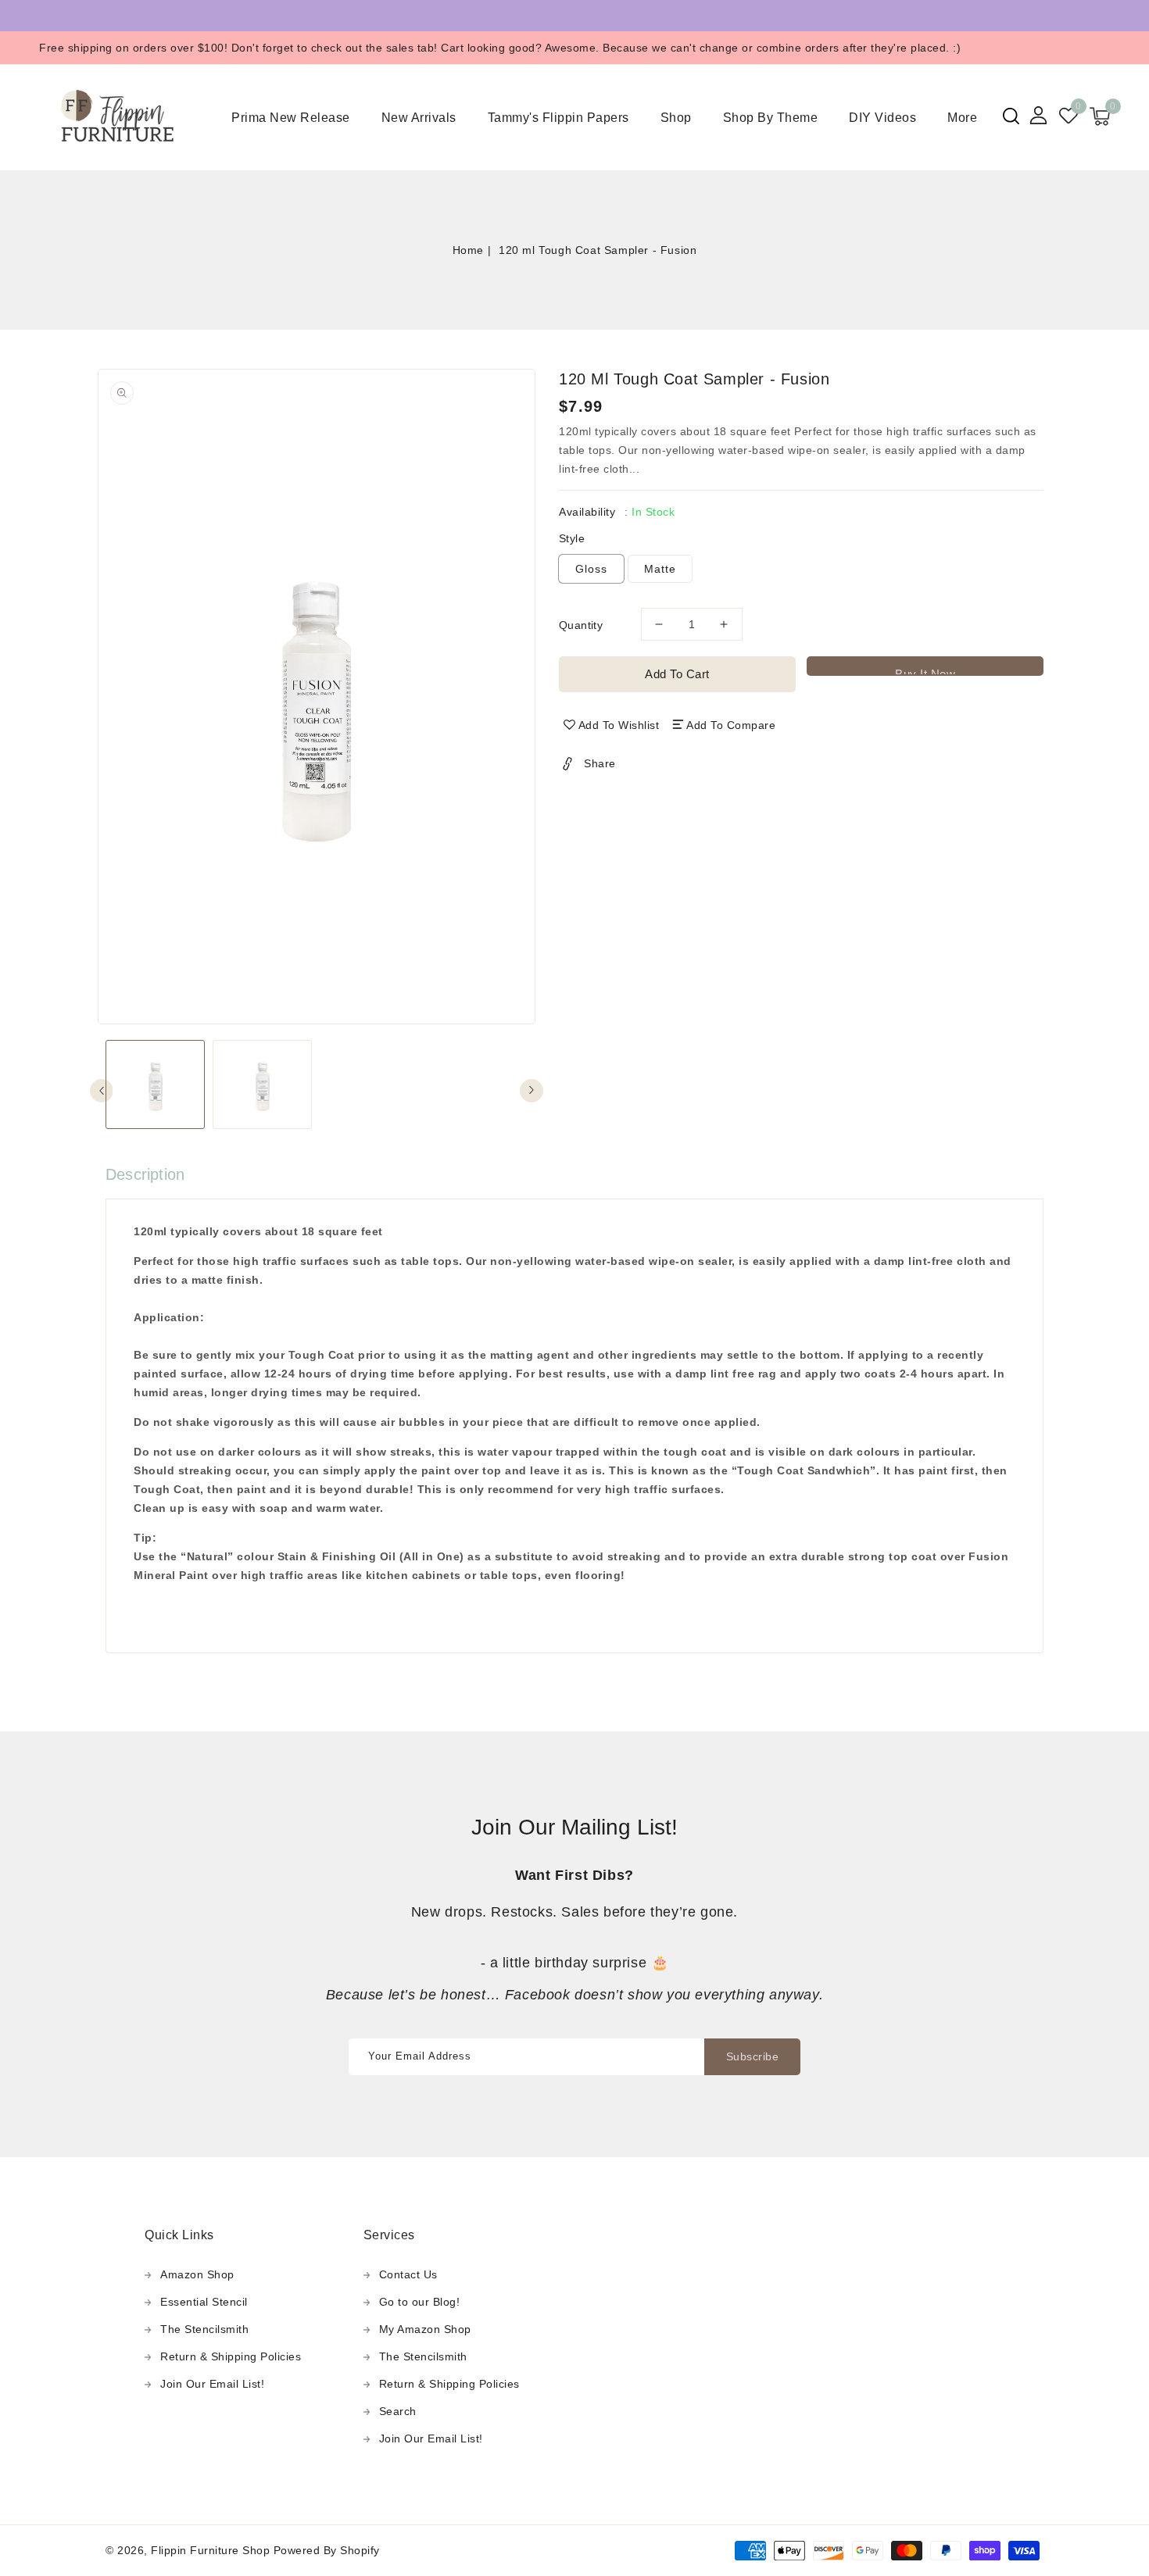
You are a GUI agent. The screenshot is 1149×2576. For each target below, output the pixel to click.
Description (145, 1174)
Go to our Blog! (420, 2302)
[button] (1011, 116)
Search (398, 2411)
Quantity (581, 625)
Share (600, 763)
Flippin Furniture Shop (210, 2550)
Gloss (591, 569)
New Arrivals (419, 118)
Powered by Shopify (327, 2550)
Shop (676, 118)
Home (468, 250)
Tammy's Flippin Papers (558, 118)
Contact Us (408, 2274)
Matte (660, 569)
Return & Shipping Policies (231, 2356)
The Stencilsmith (204, 2329)
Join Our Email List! (212, 2384)
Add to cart (677, 674)
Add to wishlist (619, 725)
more (962, 118)
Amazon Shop (197, 2274)
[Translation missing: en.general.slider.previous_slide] (102, 1091)
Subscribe (753, 2056)
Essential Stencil (204, 2302)
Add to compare (731, 725)
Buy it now (925, 672)
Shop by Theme (771, 118)
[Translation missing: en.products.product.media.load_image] (155, 1084)
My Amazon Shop (425, 2329)
